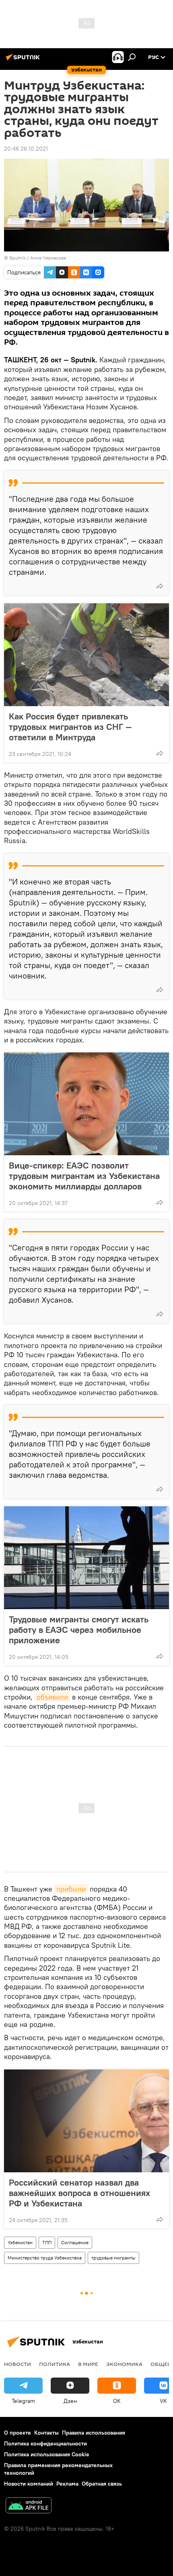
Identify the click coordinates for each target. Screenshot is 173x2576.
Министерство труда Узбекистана (45, 2258)
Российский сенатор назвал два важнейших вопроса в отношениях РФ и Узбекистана (79, 2193)
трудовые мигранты (113, 2258)
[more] (160, 586)
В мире (88, 2364)
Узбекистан (20, 2242)
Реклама (67, 2484)
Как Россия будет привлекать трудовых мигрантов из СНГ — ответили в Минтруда (70, 727)
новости (18, 2364)
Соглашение (75, 2242)
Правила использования (94, 2433)
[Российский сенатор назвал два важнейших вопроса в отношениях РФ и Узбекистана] (86, 2121)
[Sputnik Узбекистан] (24, 60)
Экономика (124, 2364)
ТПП (47, 2242)
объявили (52, 1697)
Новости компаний (29, 2484)
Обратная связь (102, 2484)
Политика (55, 2364)
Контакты (46, 2433)
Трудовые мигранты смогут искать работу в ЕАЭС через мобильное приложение (79, 1630)
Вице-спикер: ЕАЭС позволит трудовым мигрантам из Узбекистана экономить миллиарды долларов (84, 1176)
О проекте (18, 2433)
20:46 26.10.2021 (26, 149)
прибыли (71, 1889)
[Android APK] (29, 2506)
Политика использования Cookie (47, 2454)
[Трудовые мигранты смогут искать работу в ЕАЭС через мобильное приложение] (86, 1558)
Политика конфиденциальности (45, 2443)
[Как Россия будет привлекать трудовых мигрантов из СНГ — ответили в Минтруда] (86, 655)
